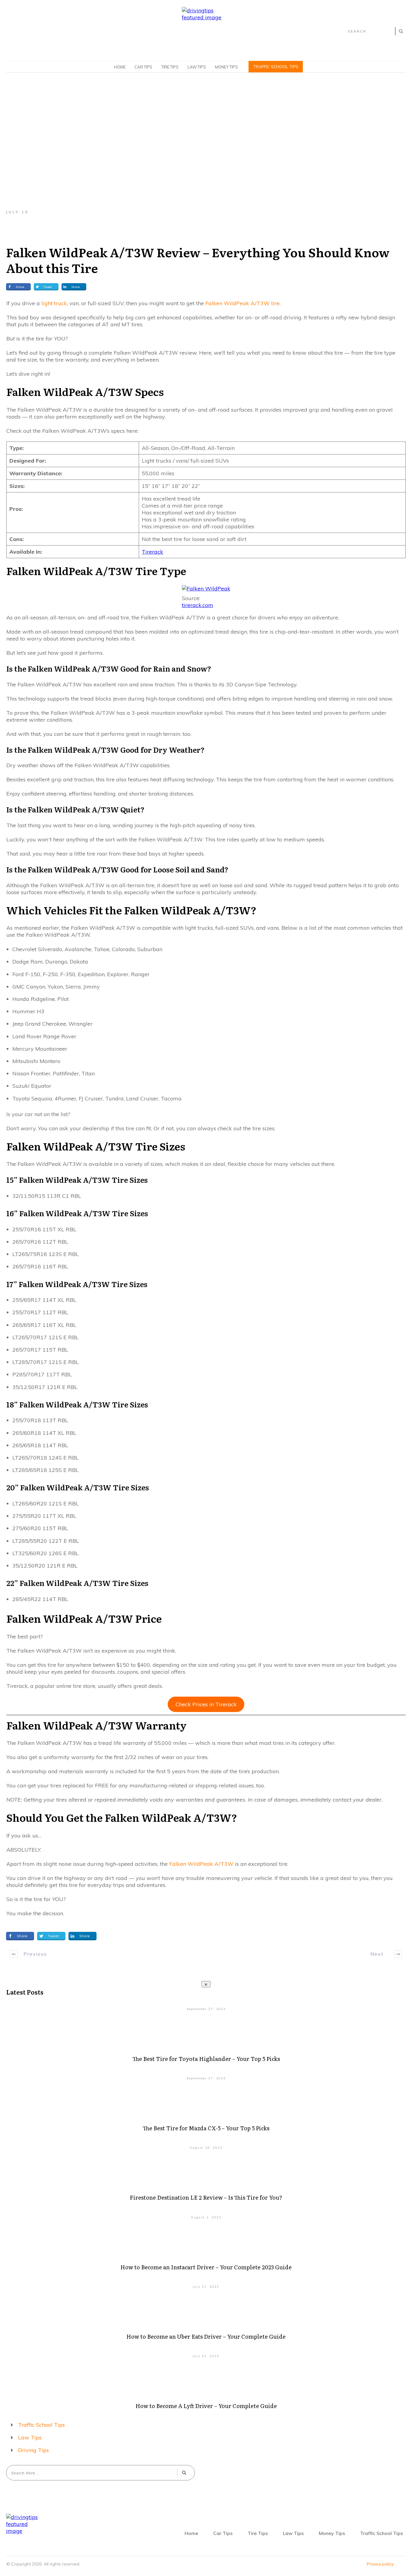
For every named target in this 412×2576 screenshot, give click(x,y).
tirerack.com (198, 605)
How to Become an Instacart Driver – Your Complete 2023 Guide (206, 2267)
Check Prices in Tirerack (206, 1704)
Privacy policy (380, 2564)
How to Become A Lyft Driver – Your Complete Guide (206, 2406)
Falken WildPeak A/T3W (201, 1864)
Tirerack (152, 552)
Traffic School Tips (41, 2425)
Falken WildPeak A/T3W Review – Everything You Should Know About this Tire (198, 260)
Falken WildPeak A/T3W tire (242, 303)
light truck (54, 303)
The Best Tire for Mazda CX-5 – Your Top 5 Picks (206, 2128)
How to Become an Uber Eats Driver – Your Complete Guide (206, 2336)
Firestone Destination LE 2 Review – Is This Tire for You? (206, 2197)
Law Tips (30, 2437)
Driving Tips (33, 2450)
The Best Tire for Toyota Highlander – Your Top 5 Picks (206, 2059)
